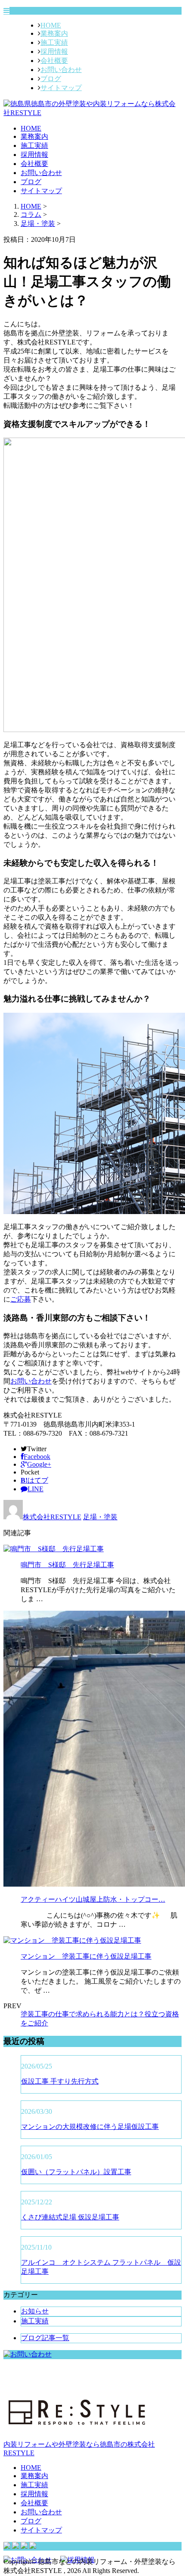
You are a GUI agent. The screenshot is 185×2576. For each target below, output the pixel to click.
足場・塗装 (38, 224)
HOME (51, 25)
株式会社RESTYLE (52, 1517)
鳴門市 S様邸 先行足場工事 (67, 1565)
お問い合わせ (61, 70)
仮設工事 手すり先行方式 (60, 2081)
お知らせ (35, 2311)
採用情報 (54, 52)
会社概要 (54, 61)
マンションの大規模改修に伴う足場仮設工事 (90, 2127)
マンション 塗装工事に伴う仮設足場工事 (86, 1956)
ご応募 (21, 1299)
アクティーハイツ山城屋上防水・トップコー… (93, 1899)
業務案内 (54, 33)
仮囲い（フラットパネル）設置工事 (76, 2172)
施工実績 (54, 42)
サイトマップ (61, 88)
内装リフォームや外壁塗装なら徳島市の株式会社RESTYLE (79, 2449)
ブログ (51, 79)
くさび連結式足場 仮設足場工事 (70, 2217)
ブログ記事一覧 (45, 2338)
